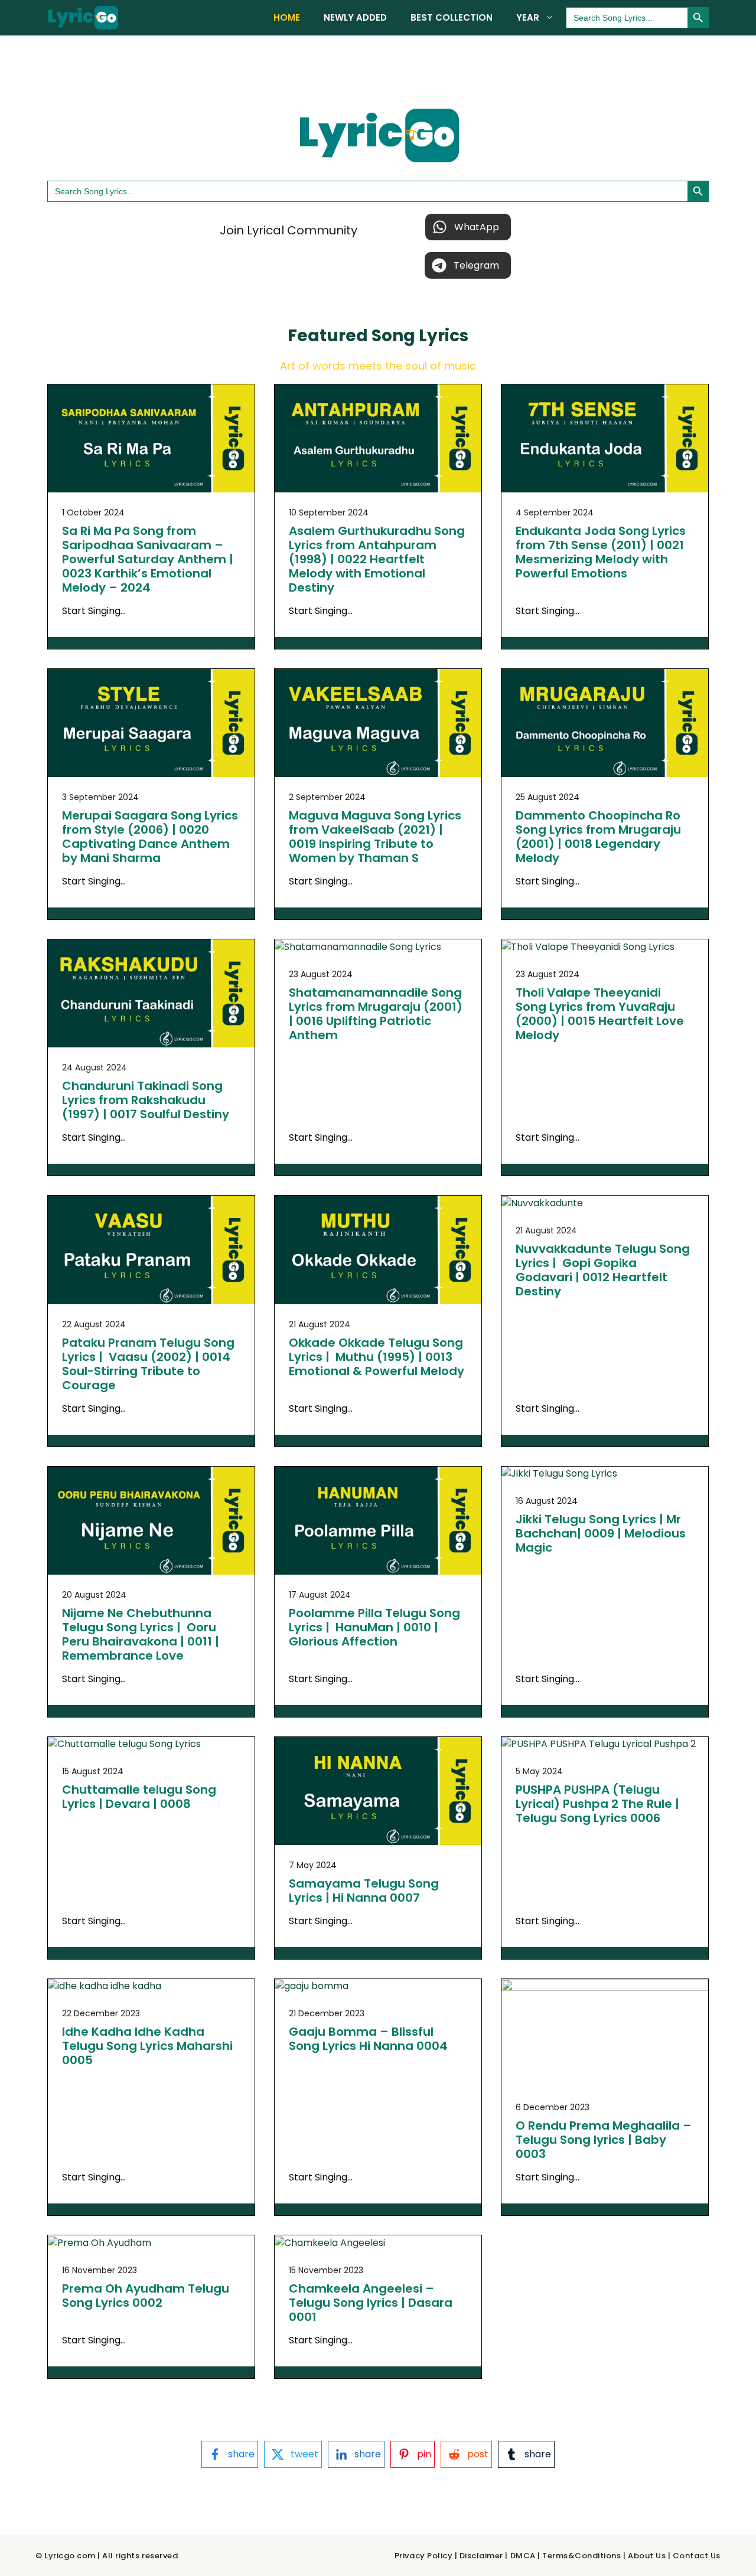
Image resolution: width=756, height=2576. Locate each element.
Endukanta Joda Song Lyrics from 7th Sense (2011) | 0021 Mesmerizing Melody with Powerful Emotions (601, 552)
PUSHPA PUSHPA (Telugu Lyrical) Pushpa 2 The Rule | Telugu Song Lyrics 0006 (597, 1804)
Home (287, 17)
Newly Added (355, 17)
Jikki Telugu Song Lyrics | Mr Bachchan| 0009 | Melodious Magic (601, 1533)
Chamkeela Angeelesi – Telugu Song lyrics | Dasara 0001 (371, 2303)
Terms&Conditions (581, 2556)
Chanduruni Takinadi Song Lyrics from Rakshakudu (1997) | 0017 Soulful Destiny (146, 1100)
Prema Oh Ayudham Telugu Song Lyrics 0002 (146, 2296)
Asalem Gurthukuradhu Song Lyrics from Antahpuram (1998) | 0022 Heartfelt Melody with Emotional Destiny (377, 559)
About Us (647, 2556)
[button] (468, 227)
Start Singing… (94, 611)
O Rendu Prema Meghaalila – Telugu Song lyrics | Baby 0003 (604, 2140)
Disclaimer (481, 2556)
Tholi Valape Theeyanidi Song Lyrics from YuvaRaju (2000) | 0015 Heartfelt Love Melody (600, 1014)
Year (528, 17)
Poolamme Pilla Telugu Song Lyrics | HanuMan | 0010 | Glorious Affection (374, 1627)
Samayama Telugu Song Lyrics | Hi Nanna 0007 (364, 1891)
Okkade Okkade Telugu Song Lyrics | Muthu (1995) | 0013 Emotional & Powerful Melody (377, 1357)
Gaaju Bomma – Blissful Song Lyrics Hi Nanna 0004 (368, 2039)
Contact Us (697, 2556)
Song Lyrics (420, 336)
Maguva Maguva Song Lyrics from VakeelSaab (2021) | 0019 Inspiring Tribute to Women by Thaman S (375, 837)
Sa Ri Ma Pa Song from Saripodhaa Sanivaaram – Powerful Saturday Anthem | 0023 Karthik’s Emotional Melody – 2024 (148, 559)
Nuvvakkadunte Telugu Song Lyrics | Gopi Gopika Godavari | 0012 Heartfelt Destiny (603, 1270)
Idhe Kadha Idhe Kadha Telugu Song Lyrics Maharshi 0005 (147, 2046)
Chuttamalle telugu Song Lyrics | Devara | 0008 (139, 1797)
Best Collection (452, 17)
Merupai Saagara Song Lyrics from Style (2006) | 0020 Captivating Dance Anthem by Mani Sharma (150, 837)
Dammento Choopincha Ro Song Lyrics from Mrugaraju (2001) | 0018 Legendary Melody (598, 837)
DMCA (523, 2556)
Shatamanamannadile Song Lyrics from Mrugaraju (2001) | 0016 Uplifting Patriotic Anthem (376, 1014)
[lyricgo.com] (83, 18)
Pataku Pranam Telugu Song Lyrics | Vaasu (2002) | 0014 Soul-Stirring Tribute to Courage (148, 1364)
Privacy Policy (423, 2556)
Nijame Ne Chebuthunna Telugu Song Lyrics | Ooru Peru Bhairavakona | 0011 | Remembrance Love (141, 1634)
